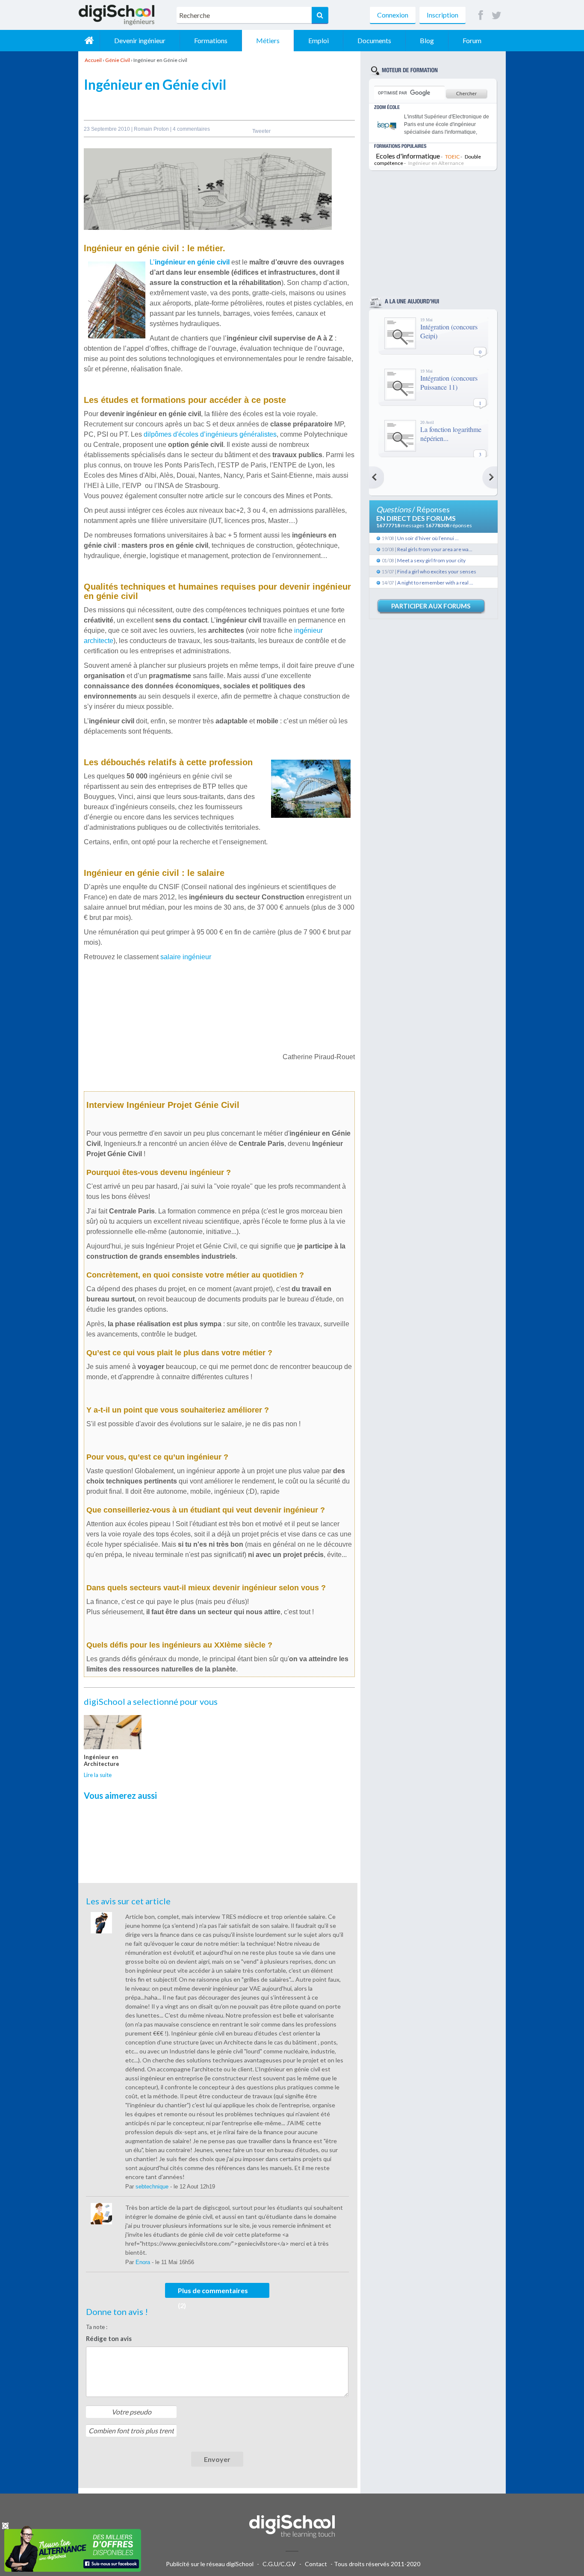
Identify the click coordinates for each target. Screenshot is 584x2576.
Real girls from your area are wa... (435, 549)
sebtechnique (153, 2187)
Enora (144, 2262)
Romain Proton (152, 129)
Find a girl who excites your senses (437, 571)
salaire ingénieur (186, 957)
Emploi (319, 40)
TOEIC (452, 157)
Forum (472, 40)
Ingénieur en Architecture (102, 1760)
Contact (316, 2564)
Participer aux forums (431, 606)
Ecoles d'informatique (408, 156)
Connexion (393, 15)
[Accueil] (89, 41)
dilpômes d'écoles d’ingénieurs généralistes (210, 434)
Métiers (268, 40)
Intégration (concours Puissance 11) (449, 382)
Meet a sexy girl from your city (431, 560)
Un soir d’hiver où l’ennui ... (428, 538)
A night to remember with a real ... (435, 583)
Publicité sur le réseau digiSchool (210, 2564)
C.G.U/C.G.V (279, 2564)
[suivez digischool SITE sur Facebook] (481, 16)
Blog (427, 40)
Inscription (442, 15)
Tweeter (261, 131)
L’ (190, 262)
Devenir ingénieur (140, 40)
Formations (211, 40)
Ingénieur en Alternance (436, 163)
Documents (374, 40)
